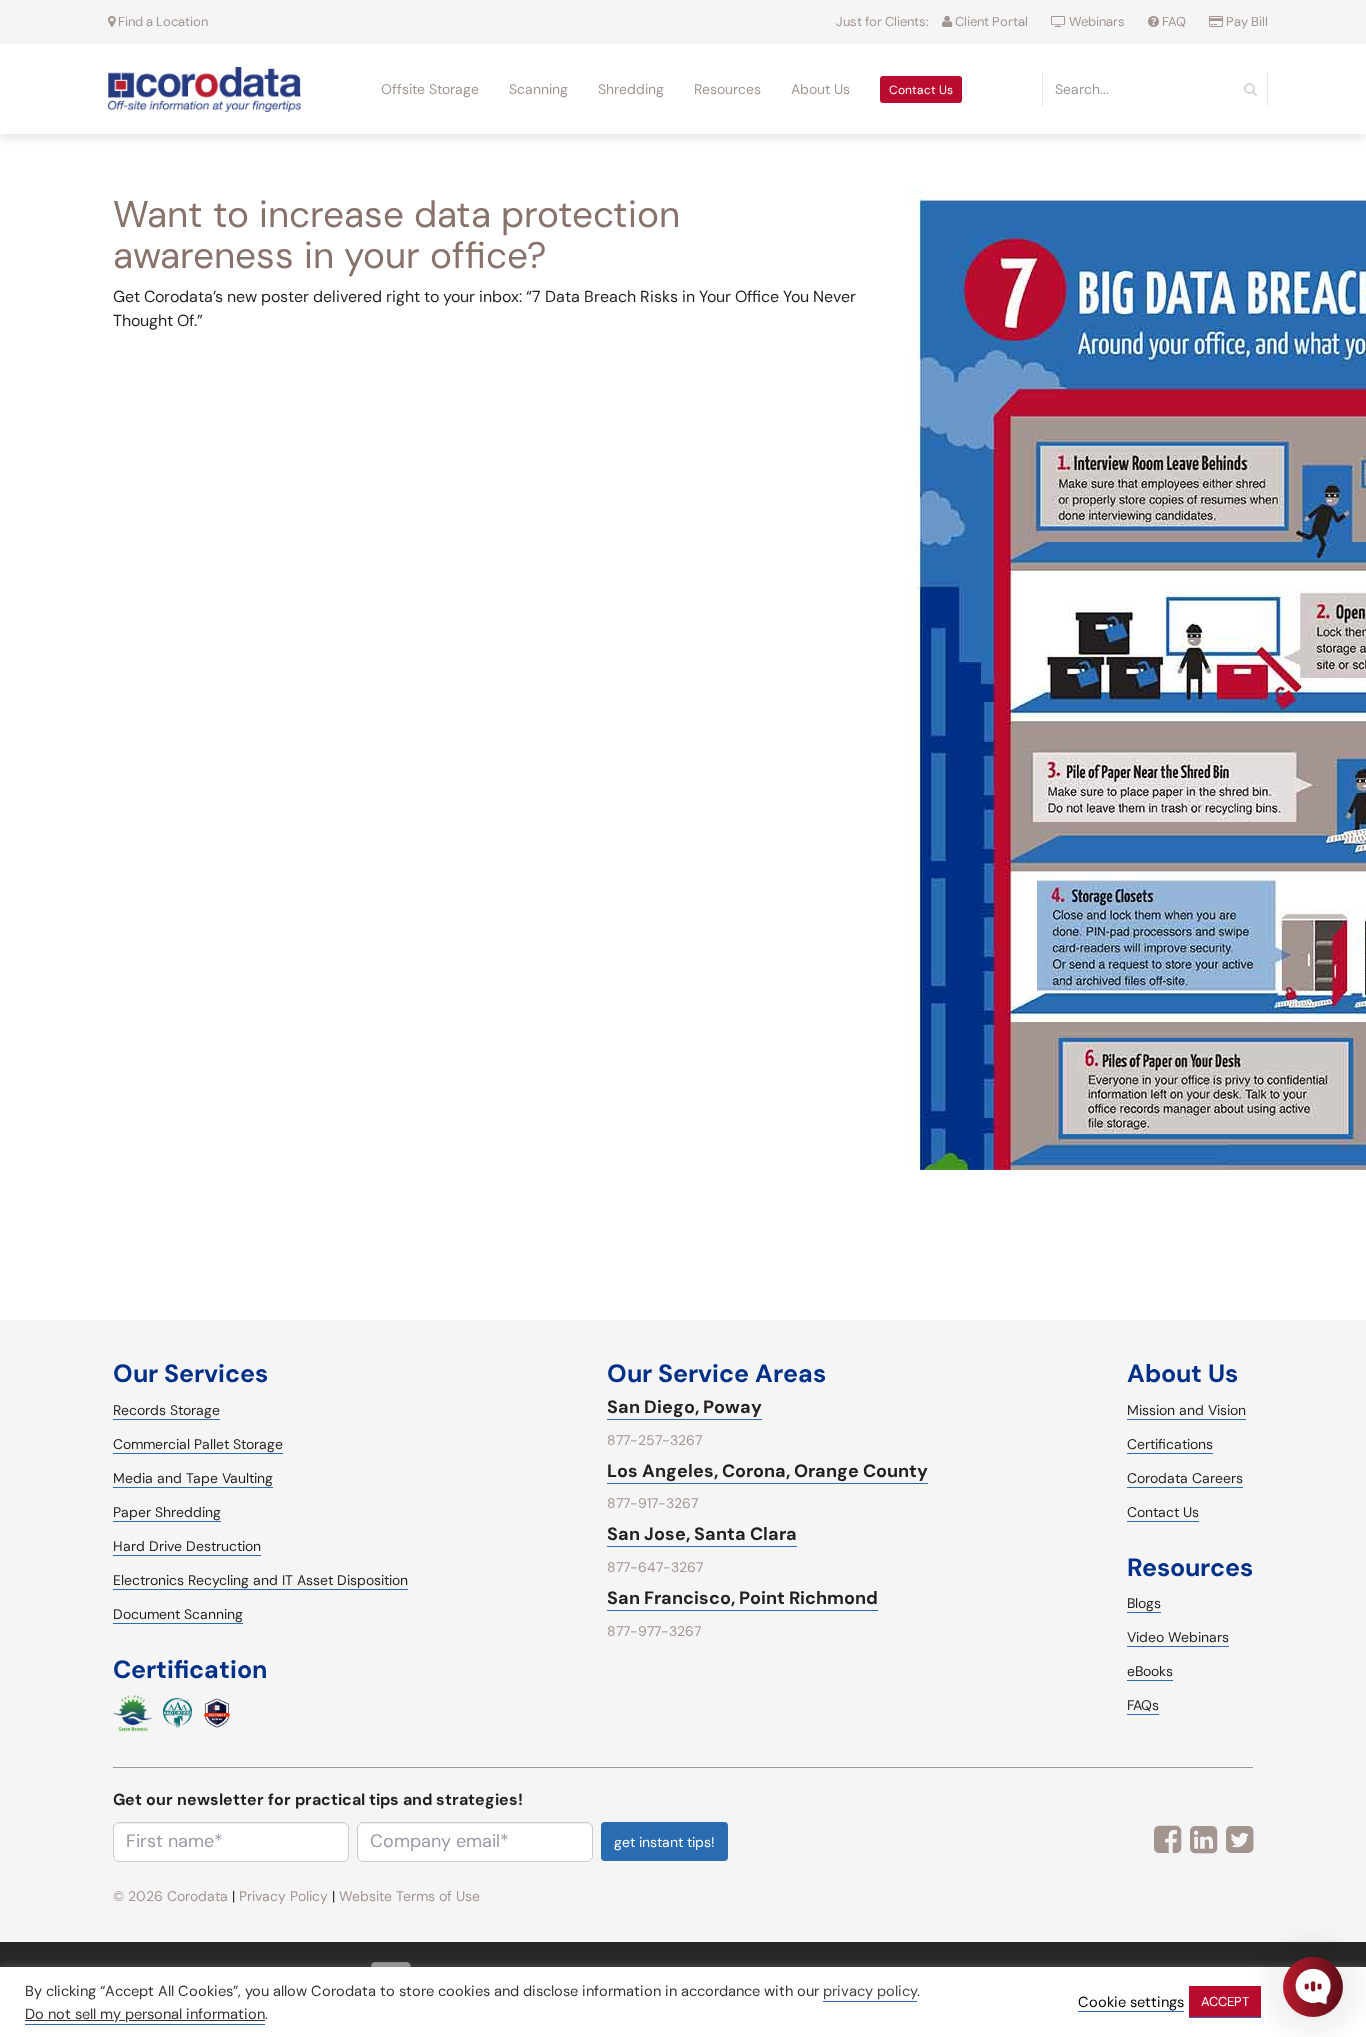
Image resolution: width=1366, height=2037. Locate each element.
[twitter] (1239, 1840)
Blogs (1144, 1603)
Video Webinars (1178, 1637)
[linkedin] (1203, 1840)
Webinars (1097, 21)
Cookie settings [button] (1131, 2002)
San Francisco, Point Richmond (742, 1598)
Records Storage (166, 1410)
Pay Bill (1245, 21)
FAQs (1143, 1705)
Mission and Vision (1186, 1410)
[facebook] (1167, 1840)
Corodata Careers (1185, 1478)
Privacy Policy (283, 1896)
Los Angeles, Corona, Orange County (767, 1471)
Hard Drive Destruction (187, 1546)
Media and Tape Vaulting (193, 1478)
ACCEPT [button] (1225, 2001)
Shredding (631, 89)
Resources (727, 89)
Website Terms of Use (409, 1896)
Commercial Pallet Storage (198, 1444)
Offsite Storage (430, 89)
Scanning (538, 89)
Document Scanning (178, 1614)
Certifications (1170, 1444)
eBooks (1150, 1671)
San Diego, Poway (684, 1407)
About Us (820, 89)
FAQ (1174, 21)
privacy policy (870, 1991)
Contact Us (921, 90)
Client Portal (990, 21)
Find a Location (161, 21)
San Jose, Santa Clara (702, 1534)
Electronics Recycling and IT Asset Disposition (260, 1580)
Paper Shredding (167, 1512)
